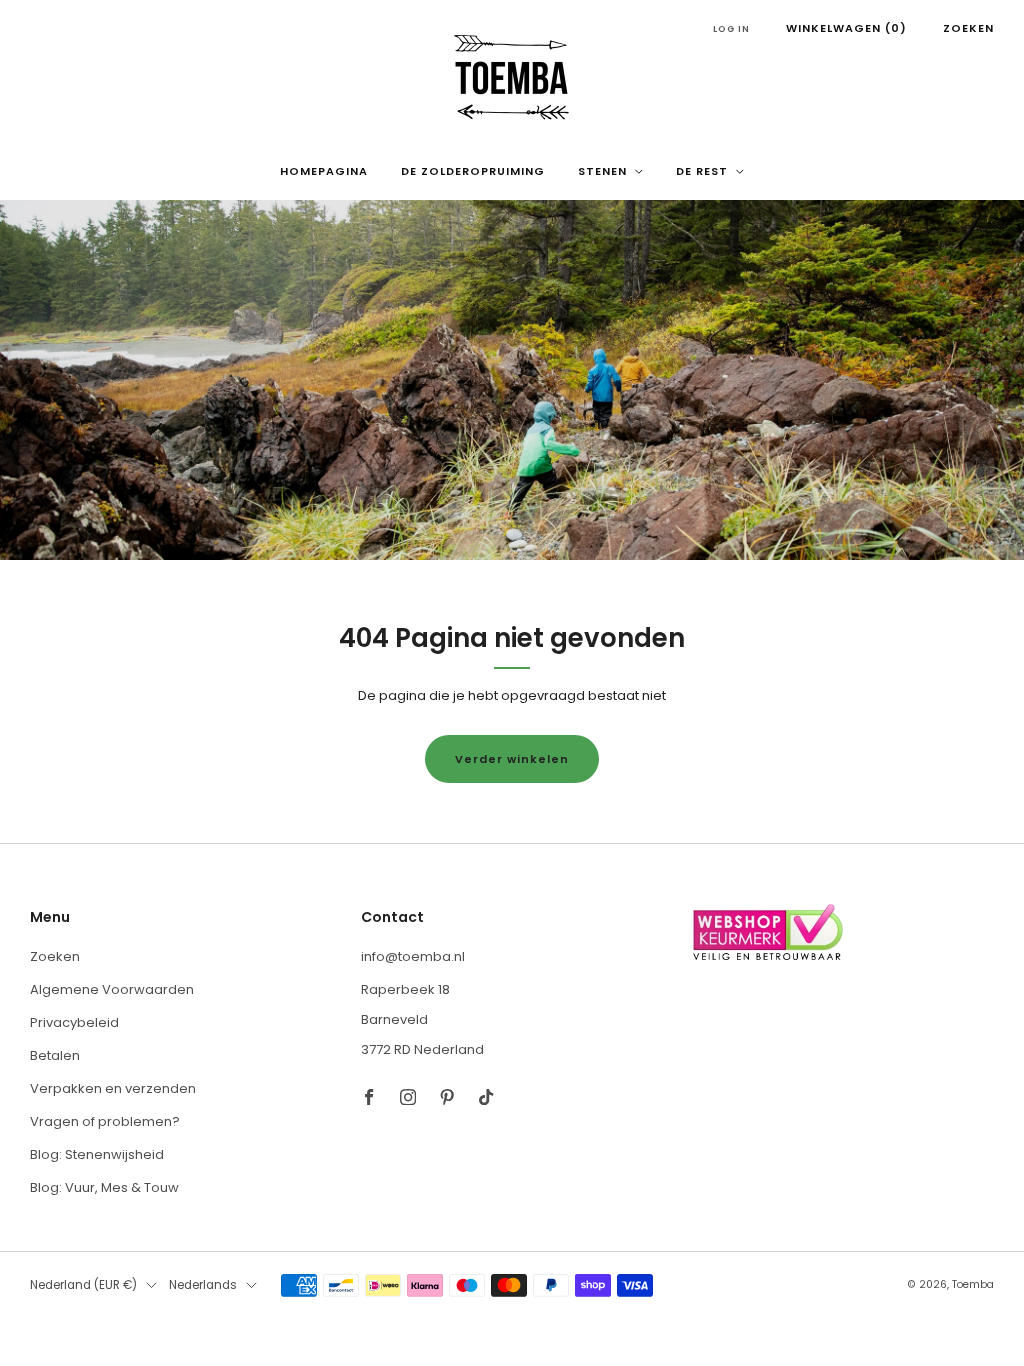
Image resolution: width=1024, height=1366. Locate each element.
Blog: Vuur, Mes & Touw (104, 1187)
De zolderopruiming (473, 171)
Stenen (602, 171)
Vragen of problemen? (105, 1121)
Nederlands (203, 1285)
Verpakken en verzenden (113, 1088)
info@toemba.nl (413, 956)
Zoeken (968, 28)
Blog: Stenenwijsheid (97, 1154)
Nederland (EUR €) (83, 1285)
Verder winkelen (512, 759)
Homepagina (324, 171)
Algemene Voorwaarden (112, 989)
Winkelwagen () (846, 28)
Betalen (55, 1055)
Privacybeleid (74, 1022)
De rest (702, 171)
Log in (731, 29)
